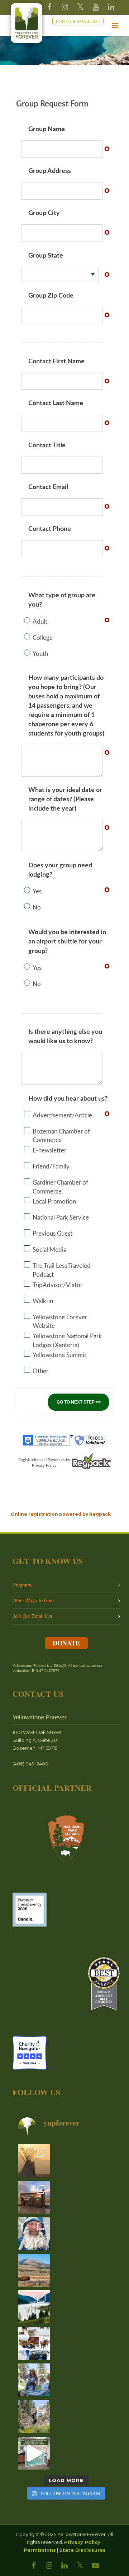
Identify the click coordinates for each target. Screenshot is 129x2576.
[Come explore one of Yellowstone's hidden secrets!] (34, 2453)
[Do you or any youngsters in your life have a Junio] (34, 2380)
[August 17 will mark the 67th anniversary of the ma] (34, 2307)
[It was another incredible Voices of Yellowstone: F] (34, 2161)
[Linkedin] (111, 7)
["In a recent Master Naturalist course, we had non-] (34, 2234)
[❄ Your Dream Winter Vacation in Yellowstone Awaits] (34, 2343)
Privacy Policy (82, 2542)
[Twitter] (80, 7)
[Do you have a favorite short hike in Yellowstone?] (34, 2416)
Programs (23, 1585)
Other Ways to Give (33, 1601)
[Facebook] (49, 7)
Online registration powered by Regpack (61, 1514)
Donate (66, 1643)
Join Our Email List (32, 1616)
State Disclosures (82, 2550)
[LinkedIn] (64, 2566)
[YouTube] (96, 7)
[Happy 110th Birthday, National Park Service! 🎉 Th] (34, 2197)
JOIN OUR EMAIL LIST (78, 21)
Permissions (40, 2550)
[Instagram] (65, 7)
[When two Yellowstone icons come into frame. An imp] (34, 2270)
